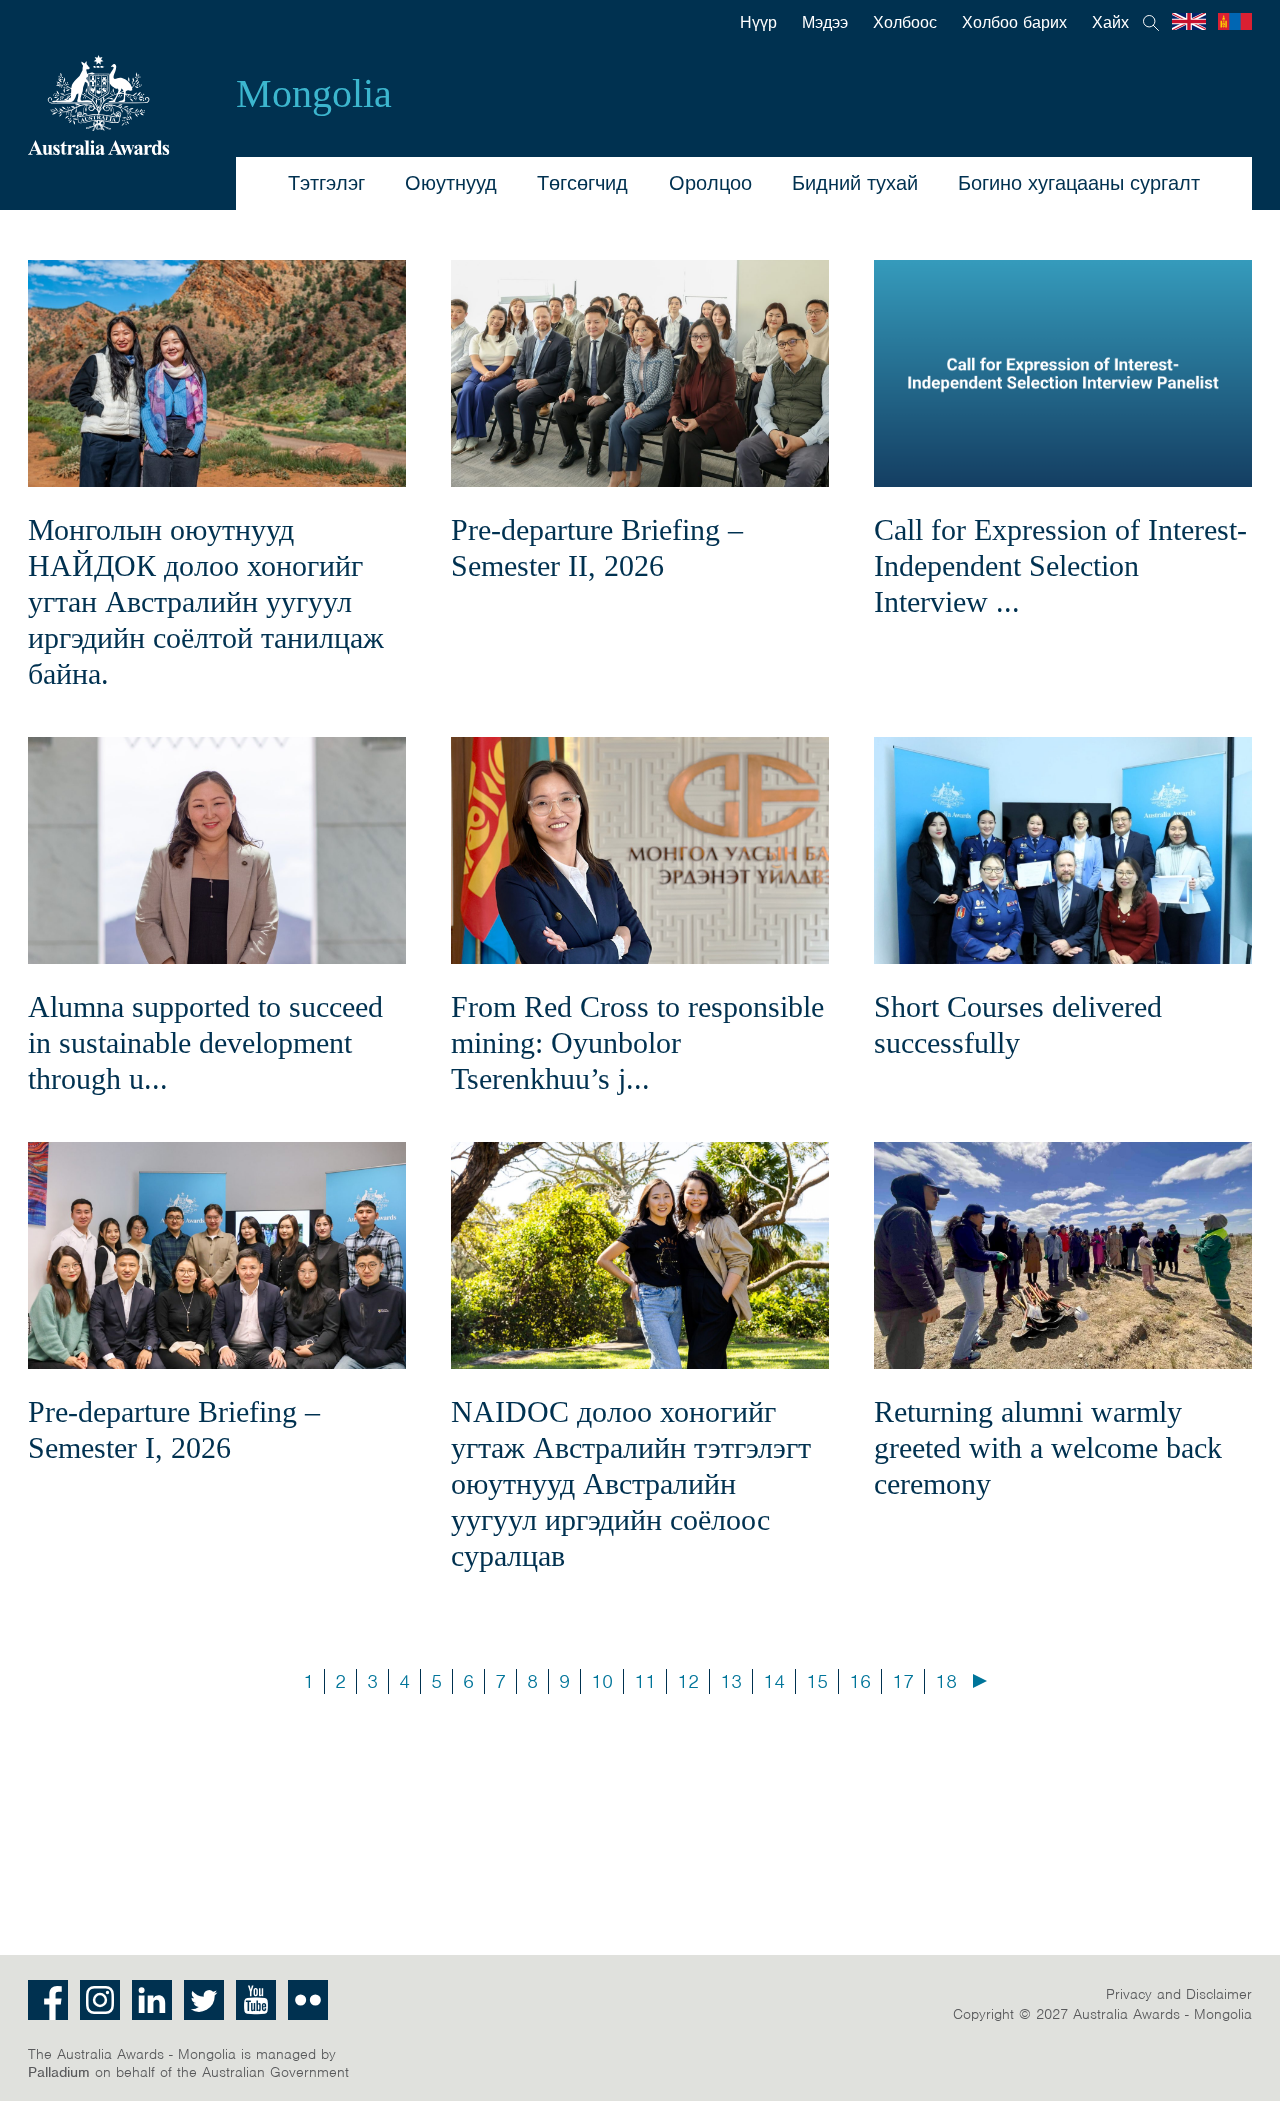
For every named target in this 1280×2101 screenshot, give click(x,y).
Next (980, 1681)
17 (903, 1681)
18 (946, 1681)
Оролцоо (710, 183)
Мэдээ (825, 23)
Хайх (1110, 23)
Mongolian (1235, 21)
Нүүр (758, 23)
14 (774, 1681)
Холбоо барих (1014, 23)
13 (731, 1681)
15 (817, 1681)
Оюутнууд (451, 183)
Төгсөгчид (582, 183)
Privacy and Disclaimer (1179, 1994)
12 (688, 1681)
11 (645, 1681)
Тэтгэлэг (326, 183)
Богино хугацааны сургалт (1079, 183)
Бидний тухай (855, 183)
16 (860, 1681)
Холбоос (905, 23)
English (1189, 21)
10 (602, 1681)
